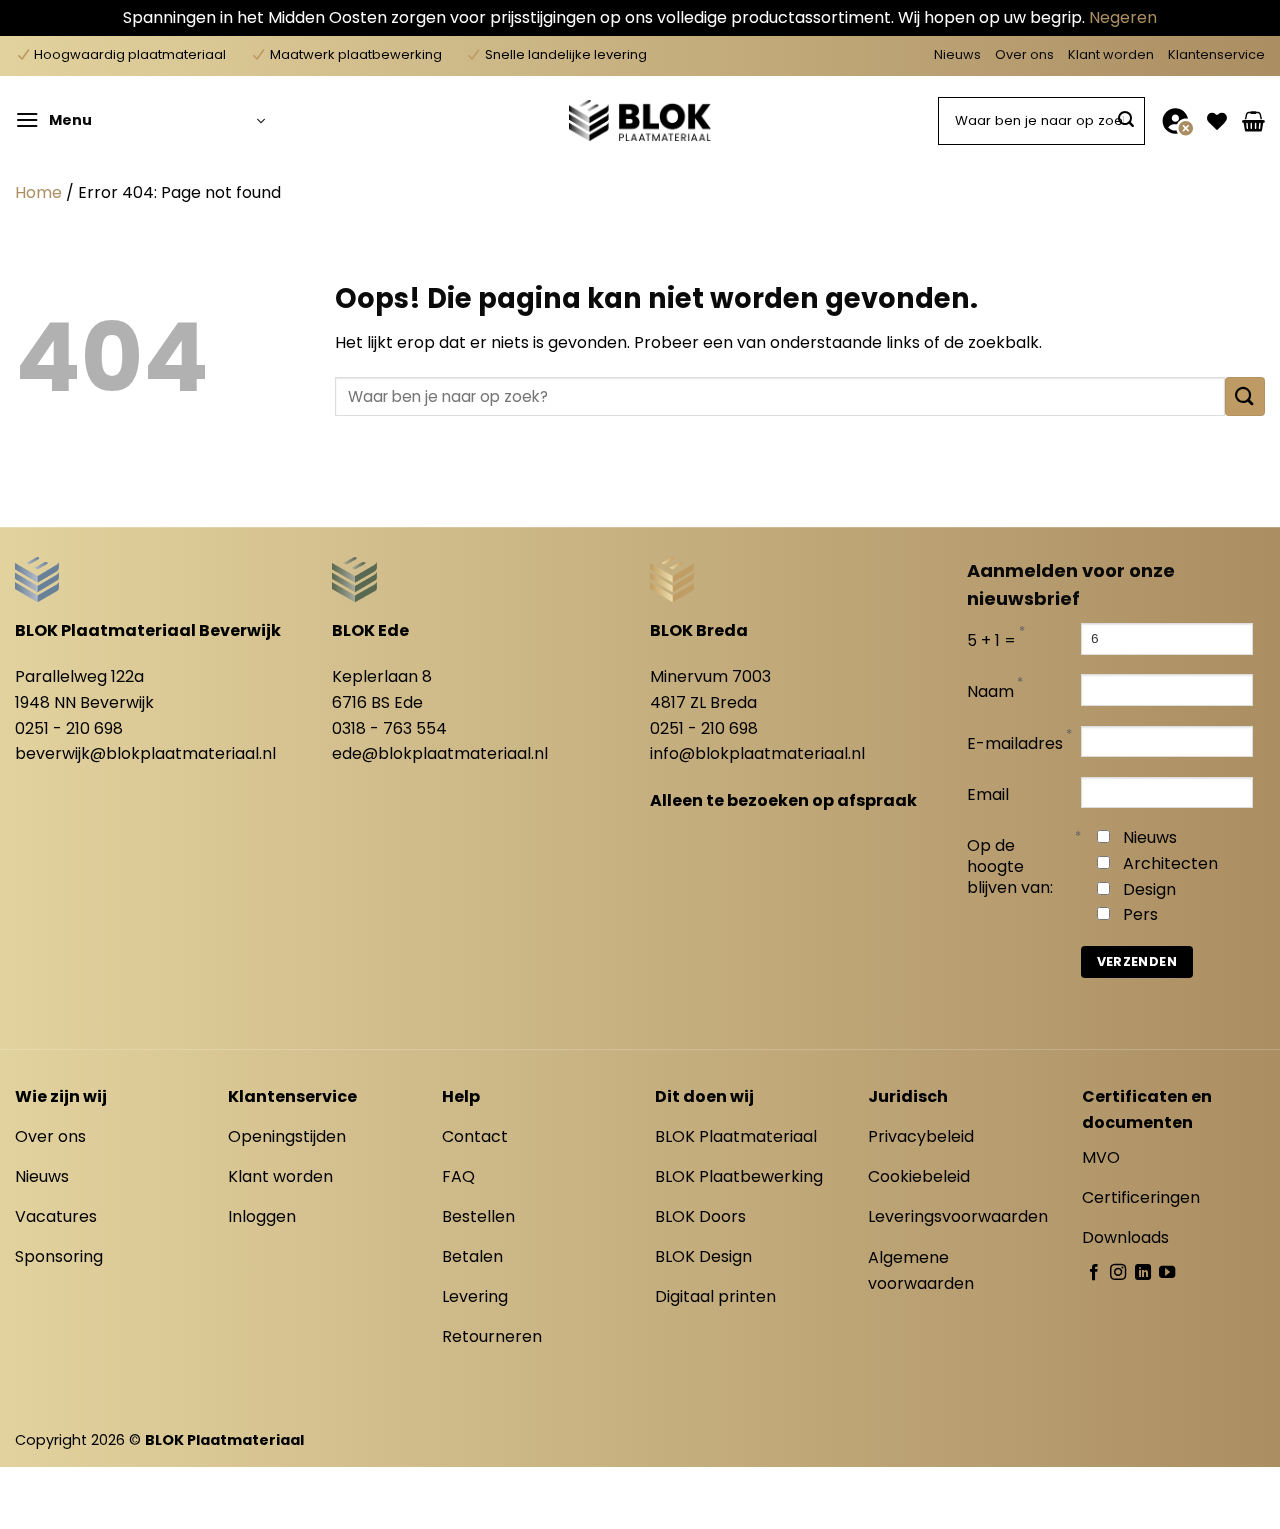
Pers (1140, 914)
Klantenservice (1216, 54)
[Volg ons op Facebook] (1094, 1273)
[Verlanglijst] (1217, 121)
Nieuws (957, 54)
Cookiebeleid (919, 1176)
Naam (990, 692)
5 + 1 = (991, 641)
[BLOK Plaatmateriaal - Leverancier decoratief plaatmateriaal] (640, 120)
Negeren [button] (1123, 17)
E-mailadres (1015, 744)
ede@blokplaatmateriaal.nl (440, 753)
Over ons (1024, 54)
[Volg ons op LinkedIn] (1143, 1273)
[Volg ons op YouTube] (1167, 1273)
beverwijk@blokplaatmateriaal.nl (145, 753)
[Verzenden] (1126, 121)
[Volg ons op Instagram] (1118, 1273)
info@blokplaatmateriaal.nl (757, 753)
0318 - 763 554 (389, 728)
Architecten (1170, 863)
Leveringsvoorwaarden (958, 1216)
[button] (140, 121)
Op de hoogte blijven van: (1010, 867)
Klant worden (1111, 54)
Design (1149, 889)
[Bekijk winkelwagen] (1253, 121)
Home (38, 192)
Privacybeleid (921, 1136)
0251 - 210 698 (69, 728)
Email (988, 795)
